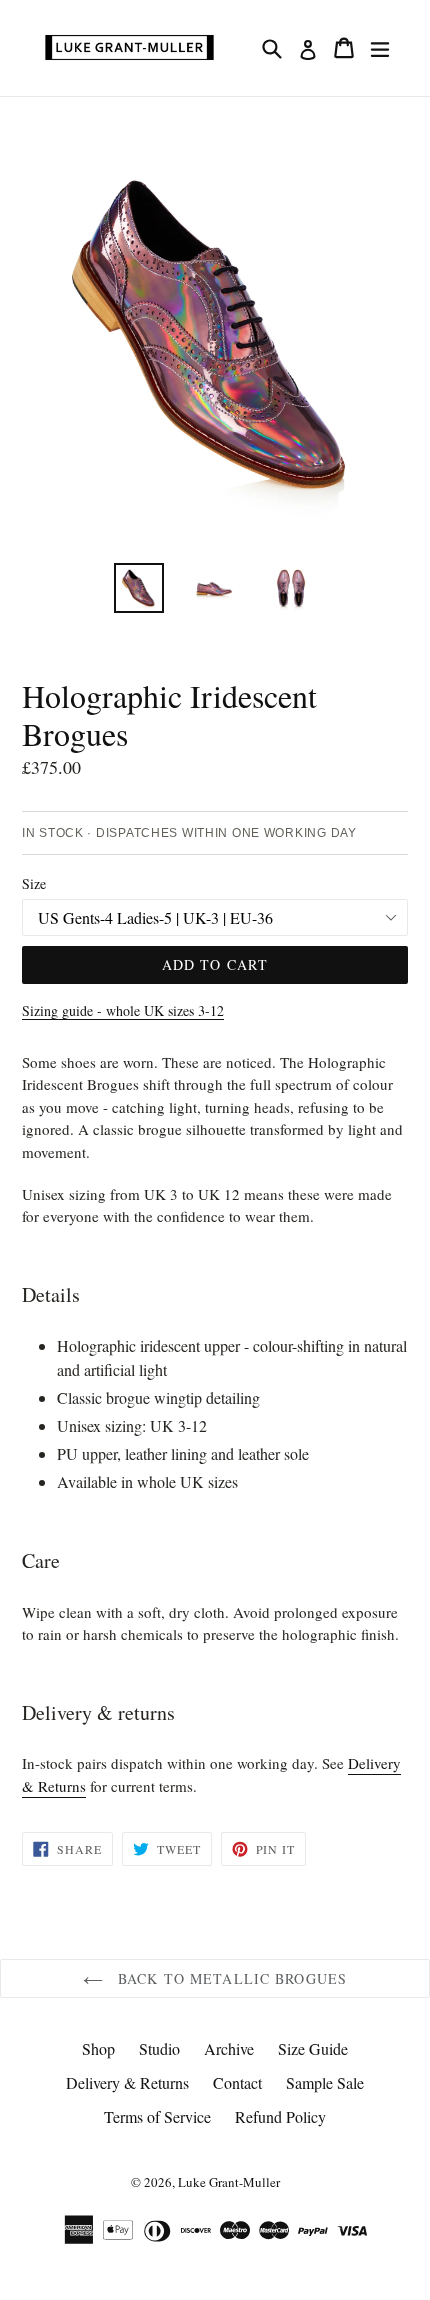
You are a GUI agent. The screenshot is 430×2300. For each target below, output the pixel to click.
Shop (98, 2048)
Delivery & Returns (127, 2082)
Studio (159, 2048)
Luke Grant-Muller (229, 2182)
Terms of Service (157, 2116)
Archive (229, 2048)
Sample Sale (325, 2082)
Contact (237, 2082)
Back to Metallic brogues (230, 1978)
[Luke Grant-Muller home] (129, 48)
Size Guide (313, 2048)
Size (34, 883)
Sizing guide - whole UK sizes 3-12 (123, 1010)
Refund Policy (280, 2116)
